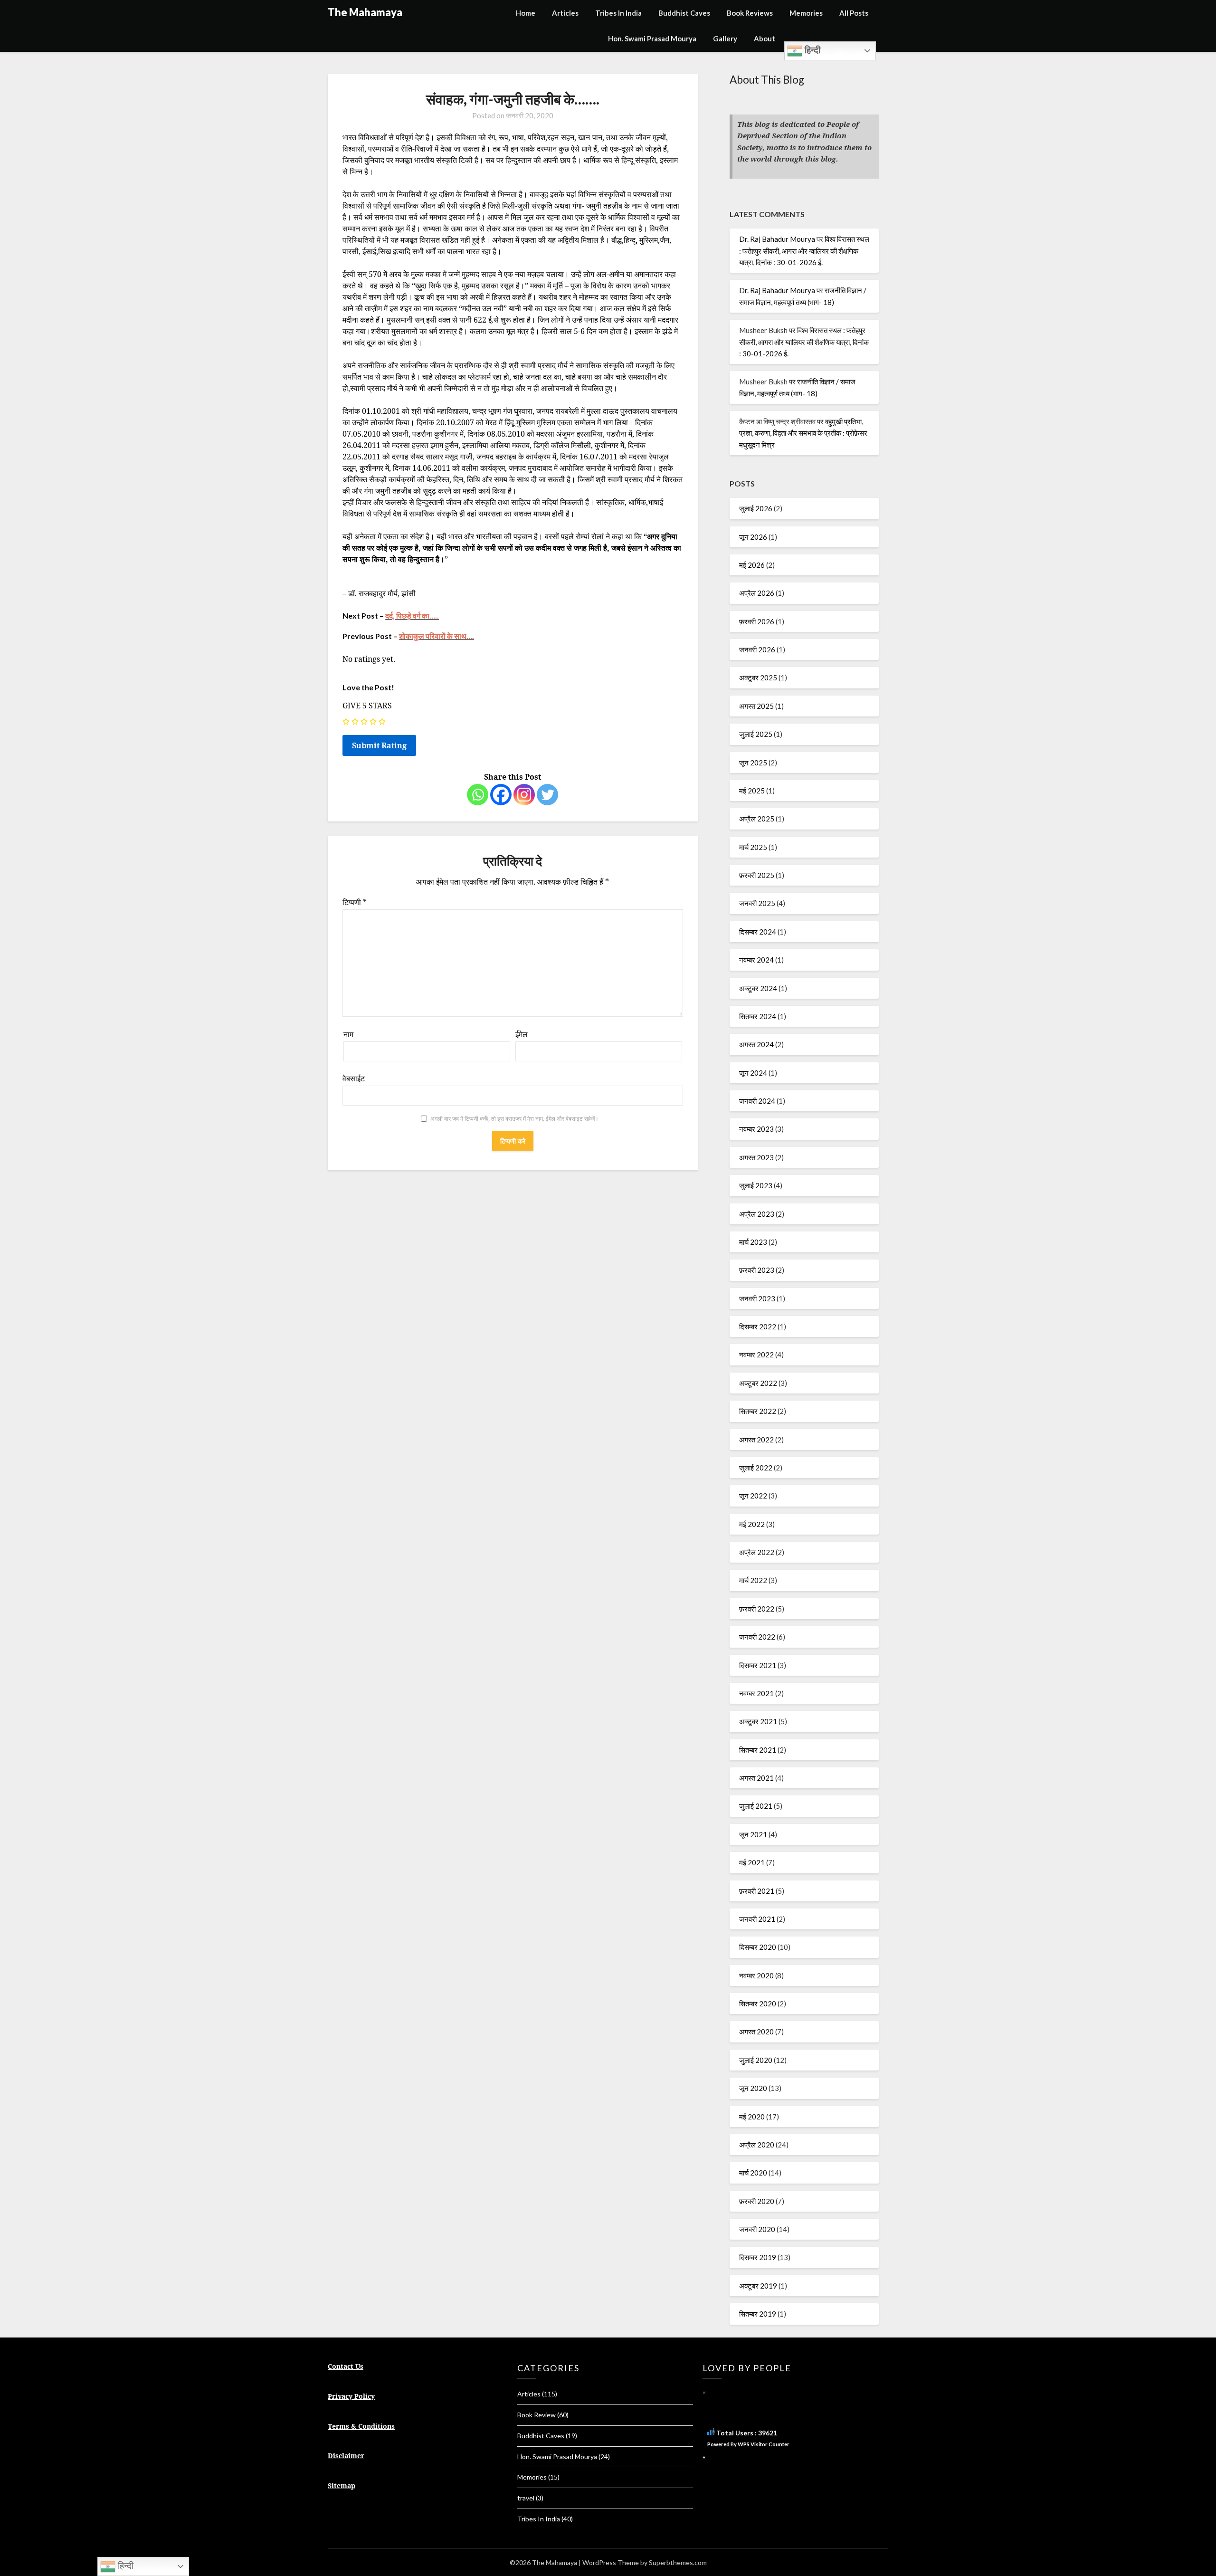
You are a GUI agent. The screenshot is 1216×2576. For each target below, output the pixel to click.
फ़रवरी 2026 (757, 621)
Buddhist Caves (684, 13)
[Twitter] (547, 795)
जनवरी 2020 (757, 2229)
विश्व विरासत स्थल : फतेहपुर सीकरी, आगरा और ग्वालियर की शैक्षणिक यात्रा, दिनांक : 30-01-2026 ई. (804, 251)
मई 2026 (752, 565)
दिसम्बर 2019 (758, 2257)
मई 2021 (752, 1862)
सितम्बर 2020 (758, 2004)
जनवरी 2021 (757, 1919)
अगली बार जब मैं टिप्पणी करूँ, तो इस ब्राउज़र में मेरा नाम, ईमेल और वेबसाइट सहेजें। (514, 1119)
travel (526, 2498)
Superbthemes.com (678, 2562)
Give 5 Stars (367, 706)
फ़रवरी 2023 (757, 1270)
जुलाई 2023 (756, 1185)
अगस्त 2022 (756, 1440)
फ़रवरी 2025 (757, 875)
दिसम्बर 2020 (758, 1947)
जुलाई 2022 (756, 1468)
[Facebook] (501, 795)
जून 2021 (753, 1834)
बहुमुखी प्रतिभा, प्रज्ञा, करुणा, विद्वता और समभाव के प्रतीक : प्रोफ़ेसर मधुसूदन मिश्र (803, 433)
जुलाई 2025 (756, 734)
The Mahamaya (365, 12)
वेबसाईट (354, 1078)
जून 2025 (753, 763)
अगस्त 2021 (756, 1778)
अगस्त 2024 (756, 1044)
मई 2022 (752, 1524)
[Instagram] (524, 795)
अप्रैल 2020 (757, 2145)
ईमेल (522, 1034)
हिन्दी (811, 50)
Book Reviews (750, 13)
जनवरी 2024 (757, 1101)
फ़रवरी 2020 (757, 2201)
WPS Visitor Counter (764, 2444)
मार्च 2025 (753, 847)
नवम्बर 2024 (756, 960)
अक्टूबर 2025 (758, 677)
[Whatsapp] (478, 795)
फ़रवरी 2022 (757, 1609)
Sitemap (342, 2485)
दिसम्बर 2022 (758, 1326)
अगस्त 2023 (756, 1157)
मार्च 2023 (753, 1242)
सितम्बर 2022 (758, 1411)
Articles (565, 13)
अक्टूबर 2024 (758, 988)
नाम (348, 1034)
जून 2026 (753, 537)
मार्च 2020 (753, 2173)
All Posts (854, 13)
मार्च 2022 (753, 1580)
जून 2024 (753, 1073)
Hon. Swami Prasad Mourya (652, 38)
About (765, 38)
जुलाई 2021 (756, 1806)
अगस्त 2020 (756, 2032)
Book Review (537, 2415)
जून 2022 (753, 1496)
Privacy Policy (351, 2396)
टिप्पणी (355, 902)
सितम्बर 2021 (758, 1750)
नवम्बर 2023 (756, 1129)
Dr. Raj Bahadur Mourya (777, 239)
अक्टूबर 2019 (758, 2286)
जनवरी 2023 (757, 1298)
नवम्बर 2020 (756, 1975)
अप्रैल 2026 (757, 593)
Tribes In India (618, 13)
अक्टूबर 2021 (758, 1721)
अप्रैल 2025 (757, 819)
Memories (806, 13)
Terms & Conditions (361, 2426)
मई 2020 (752, 2117)
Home (526, 13)
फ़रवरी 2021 (757, 1891)
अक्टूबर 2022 (758, 1383)
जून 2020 (753, 2088)
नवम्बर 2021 (756, 1693)
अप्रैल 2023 (757, 1214)
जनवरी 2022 (757, 1637)
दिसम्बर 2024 (758, 932)
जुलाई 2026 (756, 508)
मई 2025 (752, 791)
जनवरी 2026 (757, 649)
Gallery (725, 38)
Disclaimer (346, 2456)
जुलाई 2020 (756, 2060)
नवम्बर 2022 (756, 1355)
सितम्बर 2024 (758, 1016)
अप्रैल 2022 (757, 1552)
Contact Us (346, 2366)
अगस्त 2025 (756, 706)
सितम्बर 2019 (758, 2314)
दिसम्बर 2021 (758, 1665)
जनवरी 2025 (757, 903)
